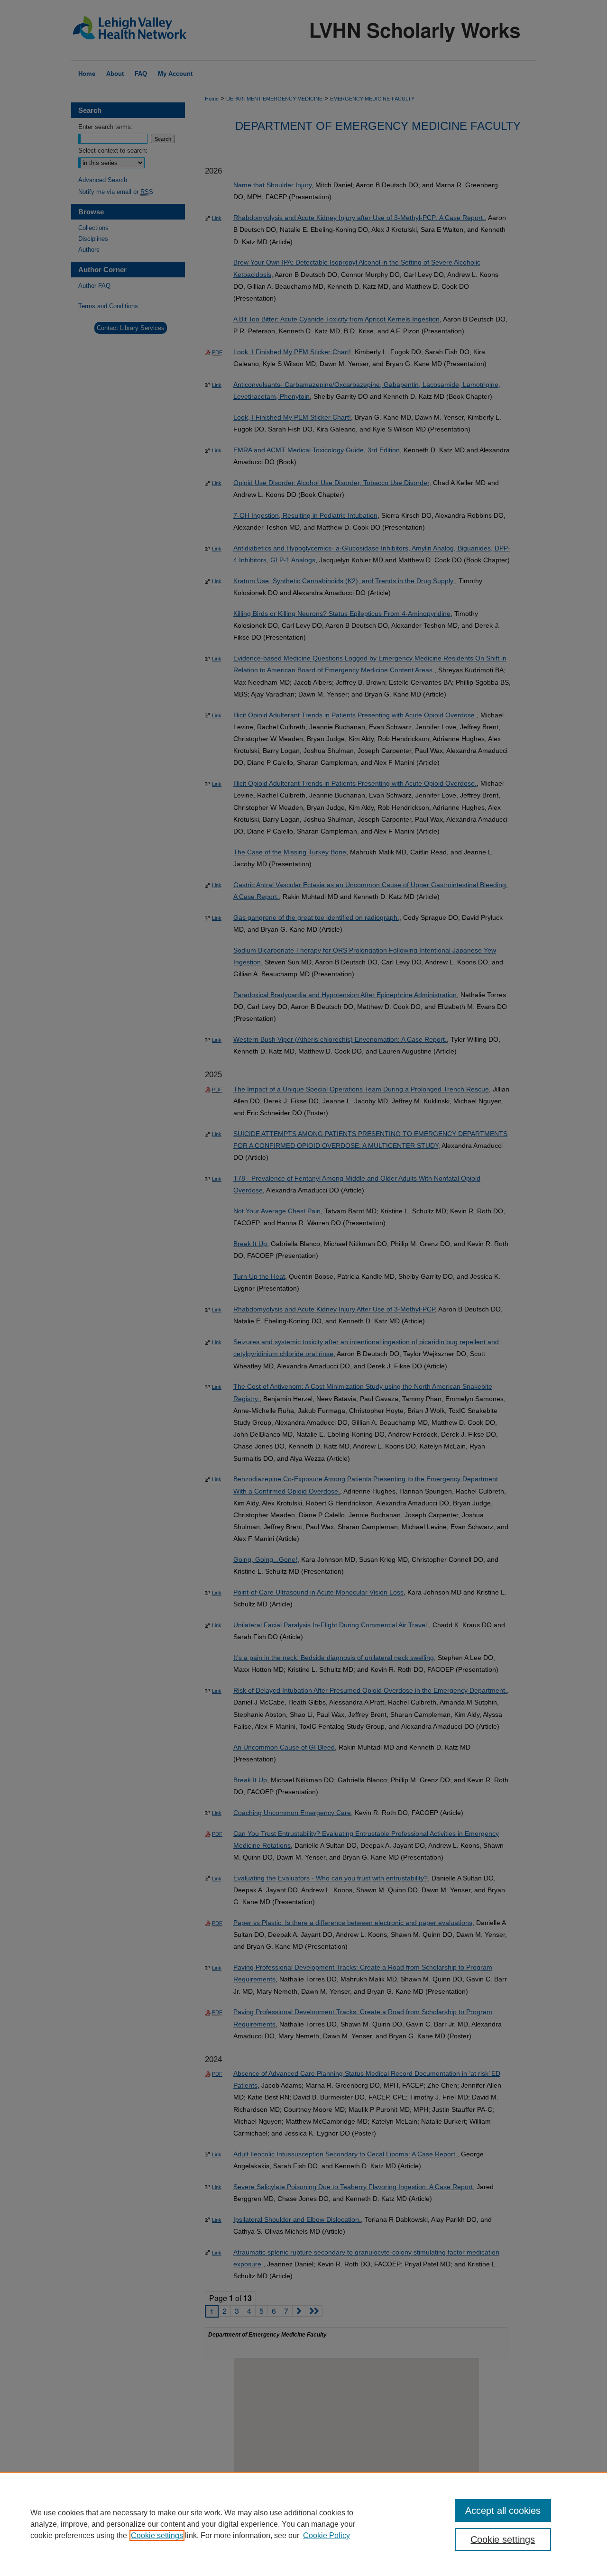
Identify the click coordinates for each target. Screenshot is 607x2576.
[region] (303, 2524)
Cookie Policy (326, 2535)
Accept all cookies (503, 2511)
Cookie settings (157, 2535)
